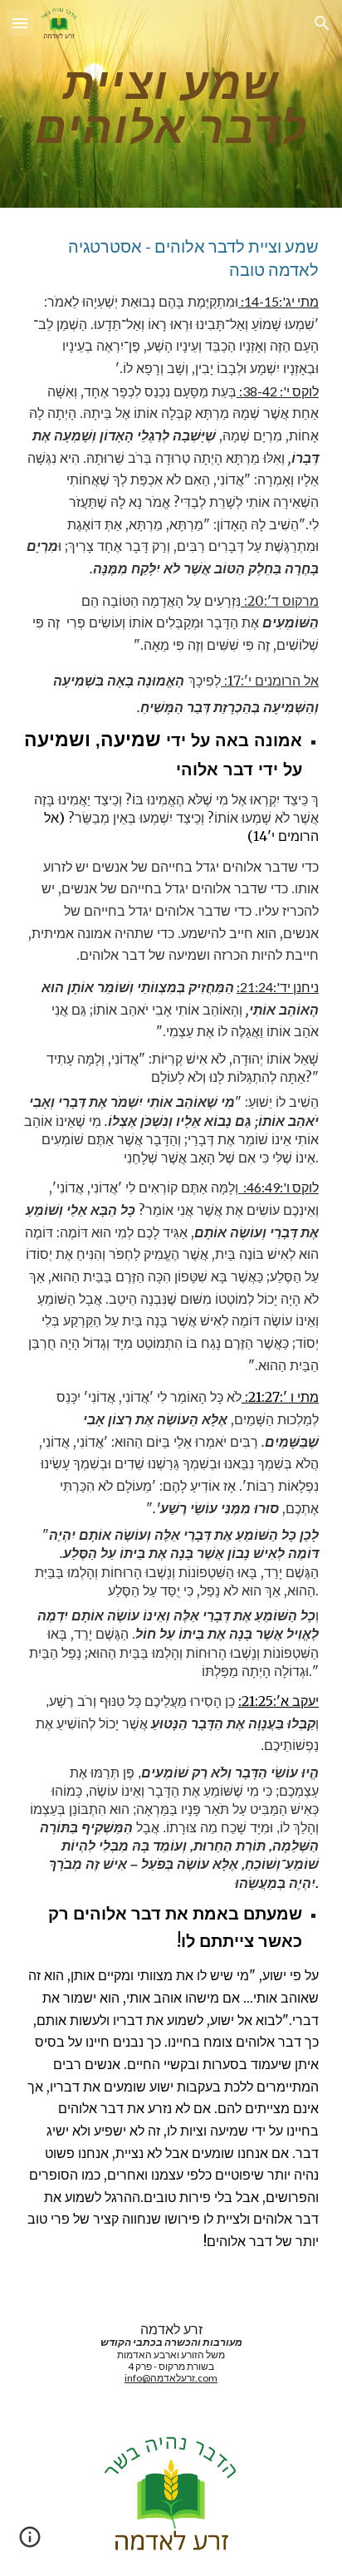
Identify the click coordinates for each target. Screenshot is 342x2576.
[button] (20, 23)
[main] (171, 104)
